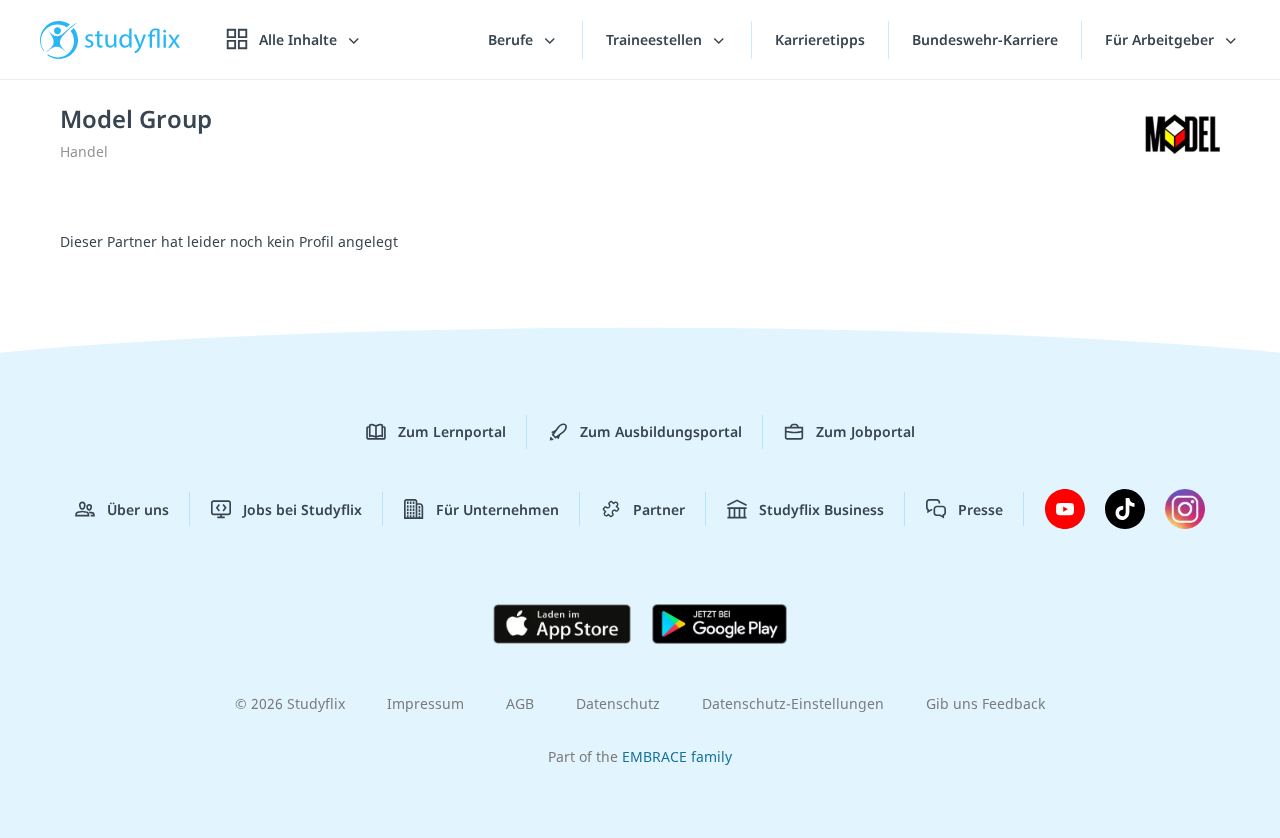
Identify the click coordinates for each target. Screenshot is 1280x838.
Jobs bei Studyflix (302, 509)
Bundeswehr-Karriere (985, 39)
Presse (980, 509)
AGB (520, 703)
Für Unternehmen (497, 509)
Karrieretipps (820, 39)
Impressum (425, 703)
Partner (659, 509)
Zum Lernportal (452, 431)
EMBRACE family (677, 756)
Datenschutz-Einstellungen (793, 703)
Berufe (512, 39)
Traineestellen (656, 39)
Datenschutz (618, 703)
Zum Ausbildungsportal (661, 431)
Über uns (138, 509)
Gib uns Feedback (985, 703)
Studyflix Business (821, 509)
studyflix (133, 39)
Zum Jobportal (865, 431)
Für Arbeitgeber (1161, 39)
